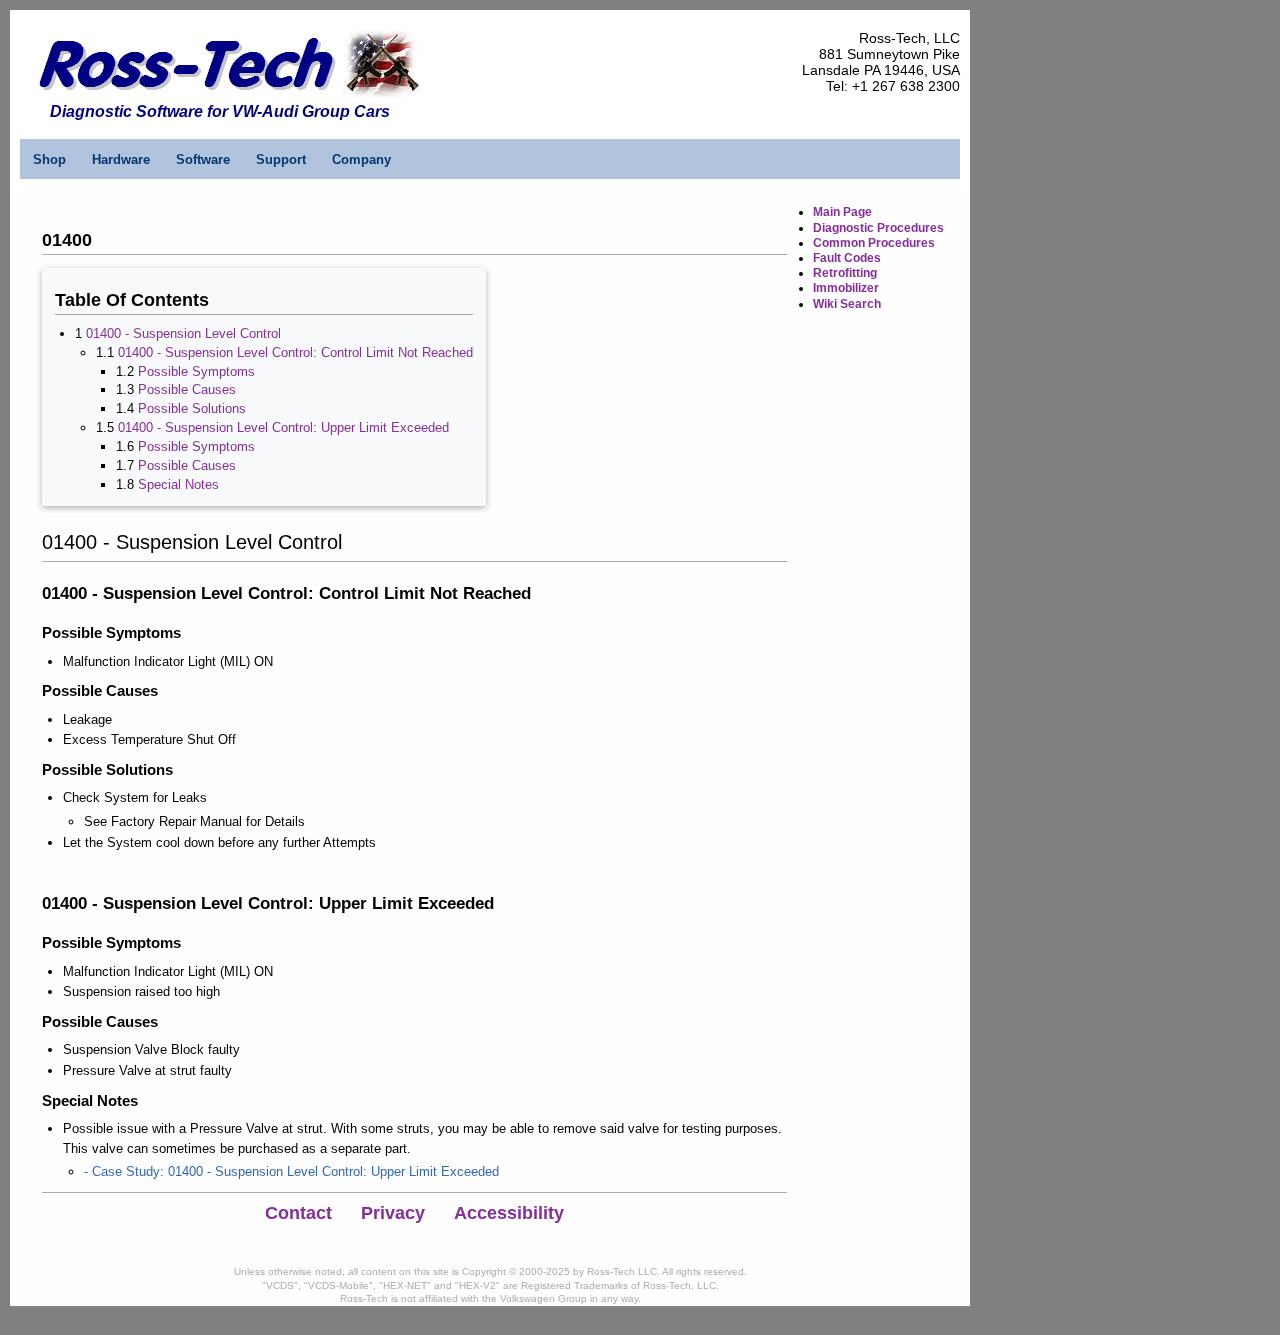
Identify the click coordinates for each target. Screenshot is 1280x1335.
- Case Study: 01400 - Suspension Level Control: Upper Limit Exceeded (291, 1171)
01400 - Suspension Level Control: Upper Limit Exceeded (283, 427)
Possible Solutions (192, 408)
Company (361, 159)
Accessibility (509, 1213)
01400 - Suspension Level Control (183, 333)
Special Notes (178, 484)
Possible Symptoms (196, 371)
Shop (49, 159)
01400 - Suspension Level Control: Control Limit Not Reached (295, 352)
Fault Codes (847, 258)
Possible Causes (187, 389)
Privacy (393, 1213)
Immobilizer (846, 288)
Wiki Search (847, 304)
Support (281, 159)
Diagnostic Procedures (878, 228)
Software (203, 159)
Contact (298, 1213)
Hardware (121, 159)
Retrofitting (845, 273)
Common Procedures (874, 243)
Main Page (842, 212)
